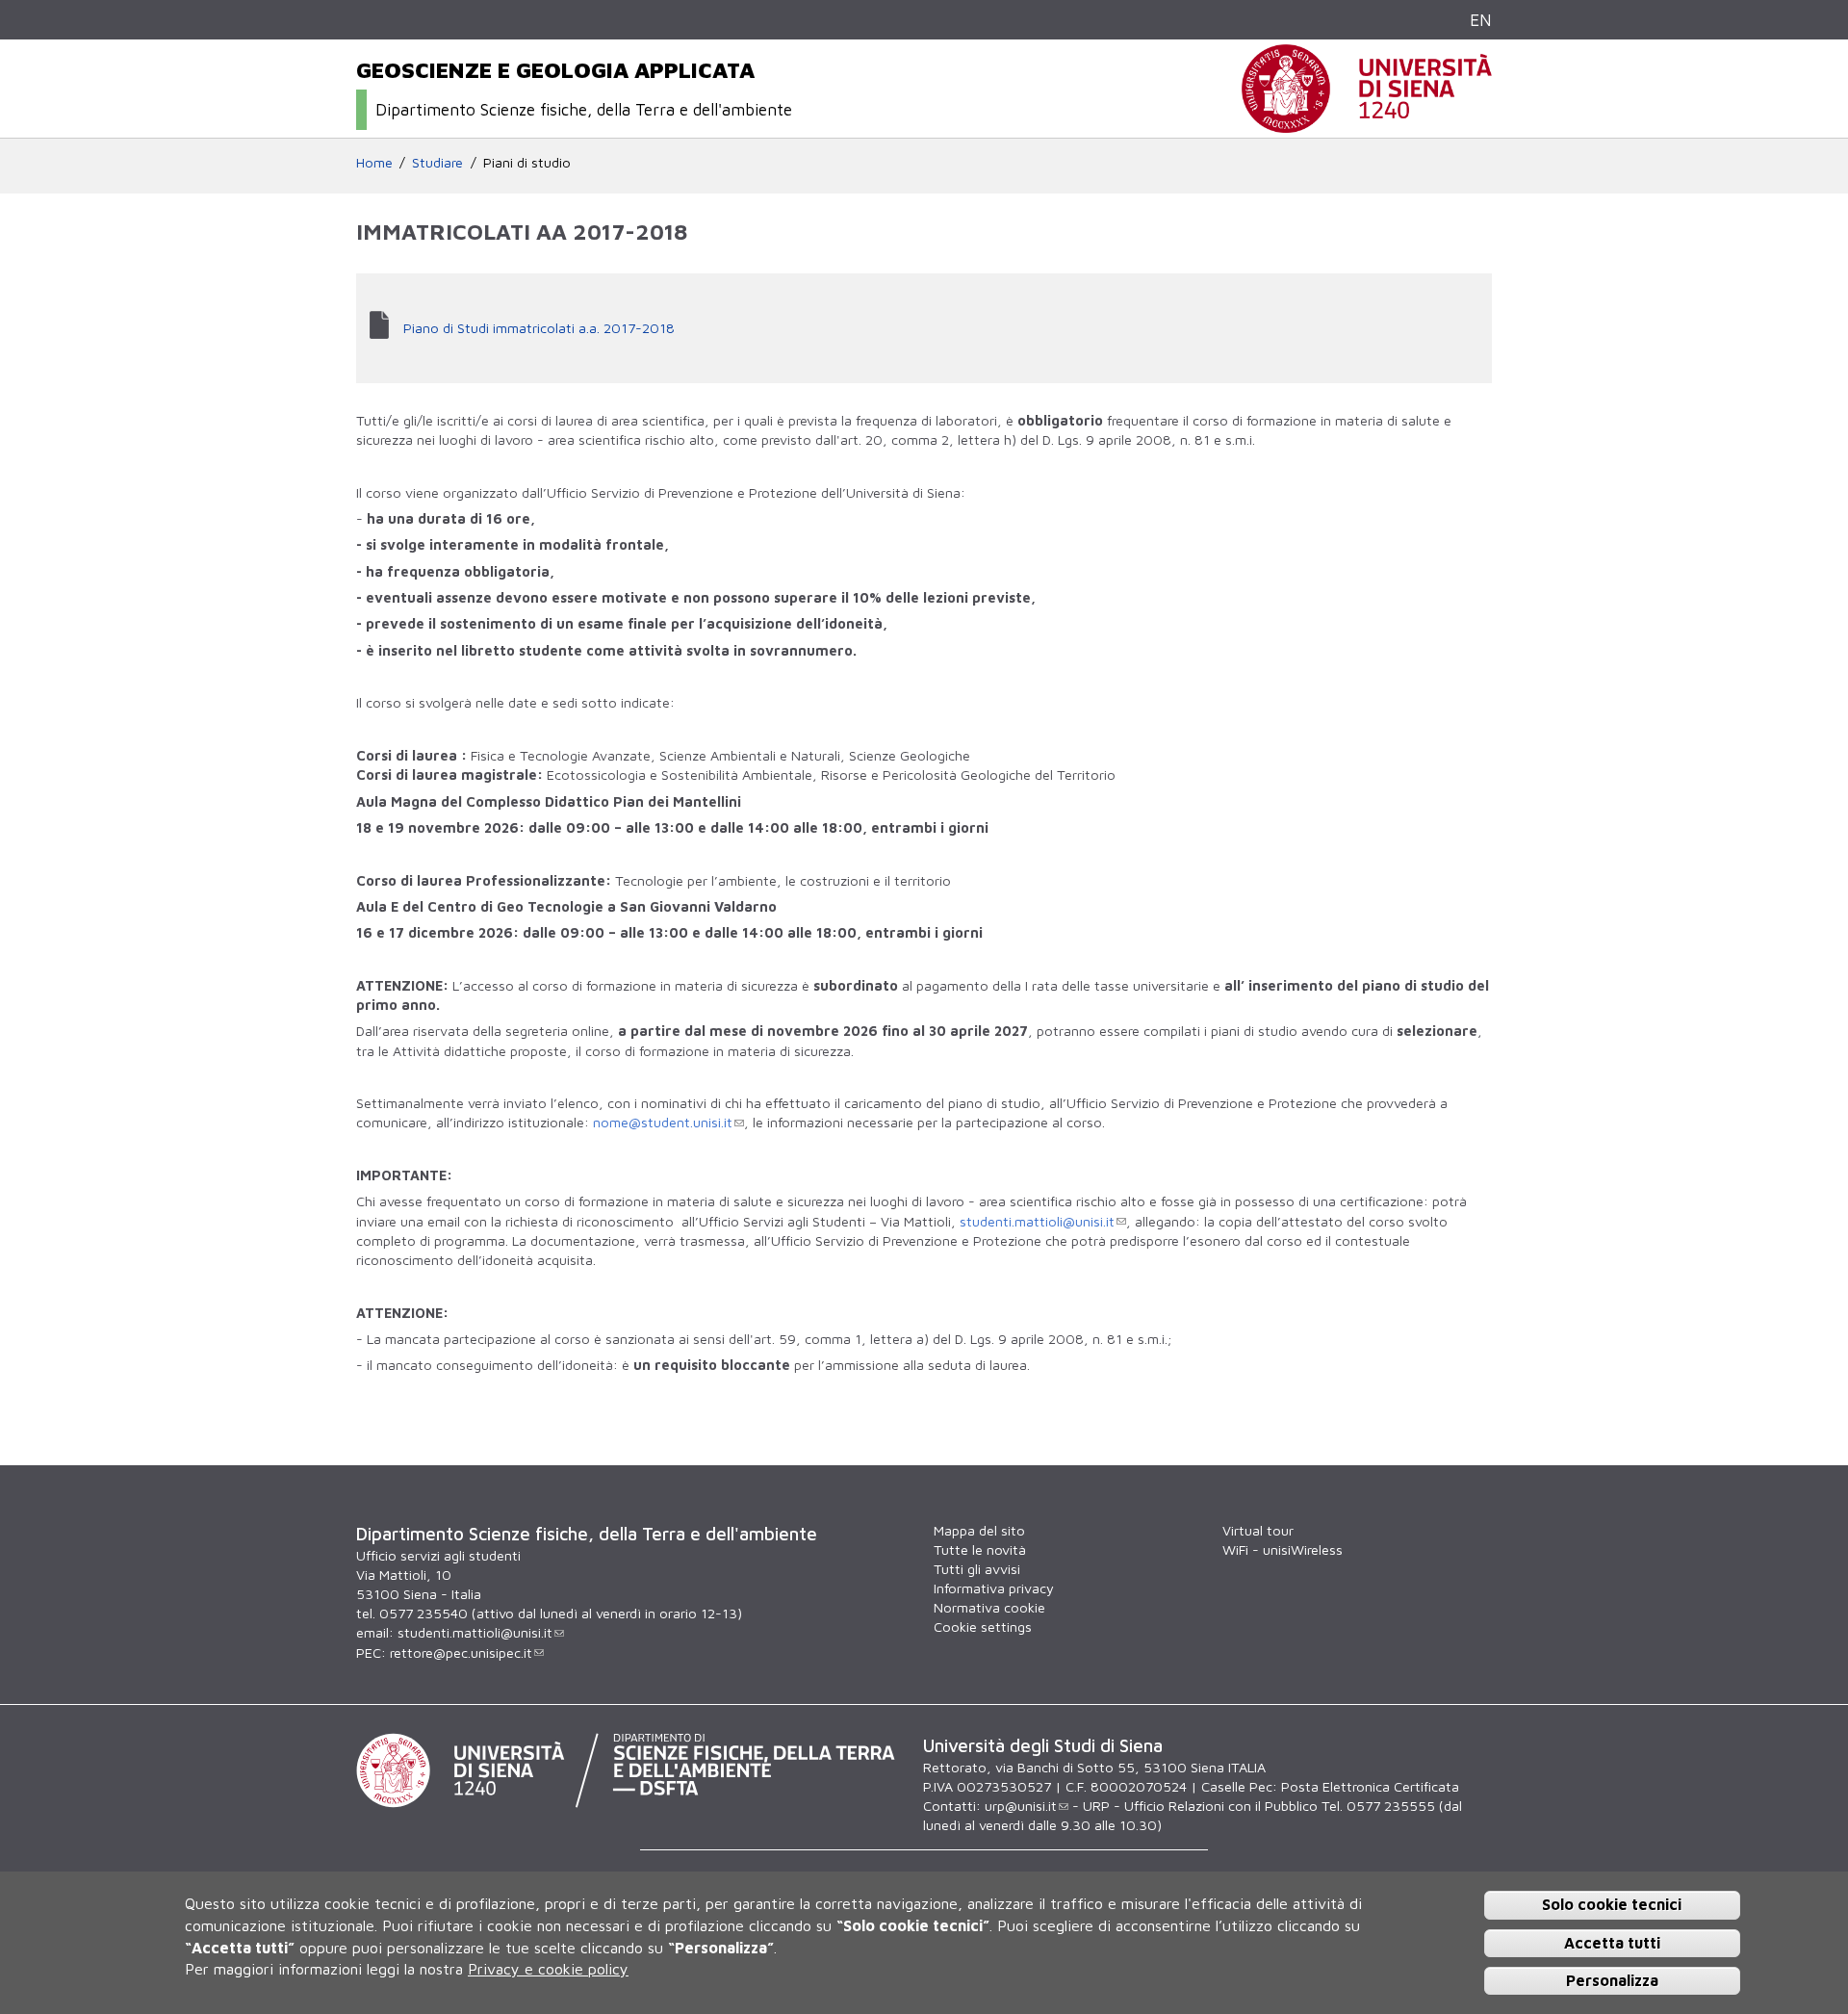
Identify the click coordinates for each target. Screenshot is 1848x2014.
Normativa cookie (989, 1607)
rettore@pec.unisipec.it (461, 1653)
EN (1481, 20)
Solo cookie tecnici (1612, 1904)
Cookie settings (983, 1627)
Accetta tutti (1612, 1942)
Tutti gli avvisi (977, 1569)
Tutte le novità (980, 1549)
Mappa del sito (979, 1530)
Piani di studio (527, 162)
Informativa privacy (994, 1588)
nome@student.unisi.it (663, 1122)
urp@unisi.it (1021, 1806)
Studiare (437, 162)
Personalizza (1612, 1979)
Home (374, 162)
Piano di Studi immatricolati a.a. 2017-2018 (539, 328)
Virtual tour (1258, 1530)
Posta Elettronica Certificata (1370, 1786)
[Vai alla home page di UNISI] (1367, 123)
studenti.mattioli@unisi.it (1037, 1221)
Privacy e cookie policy (548, 1968)
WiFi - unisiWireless (1283, 1549)
